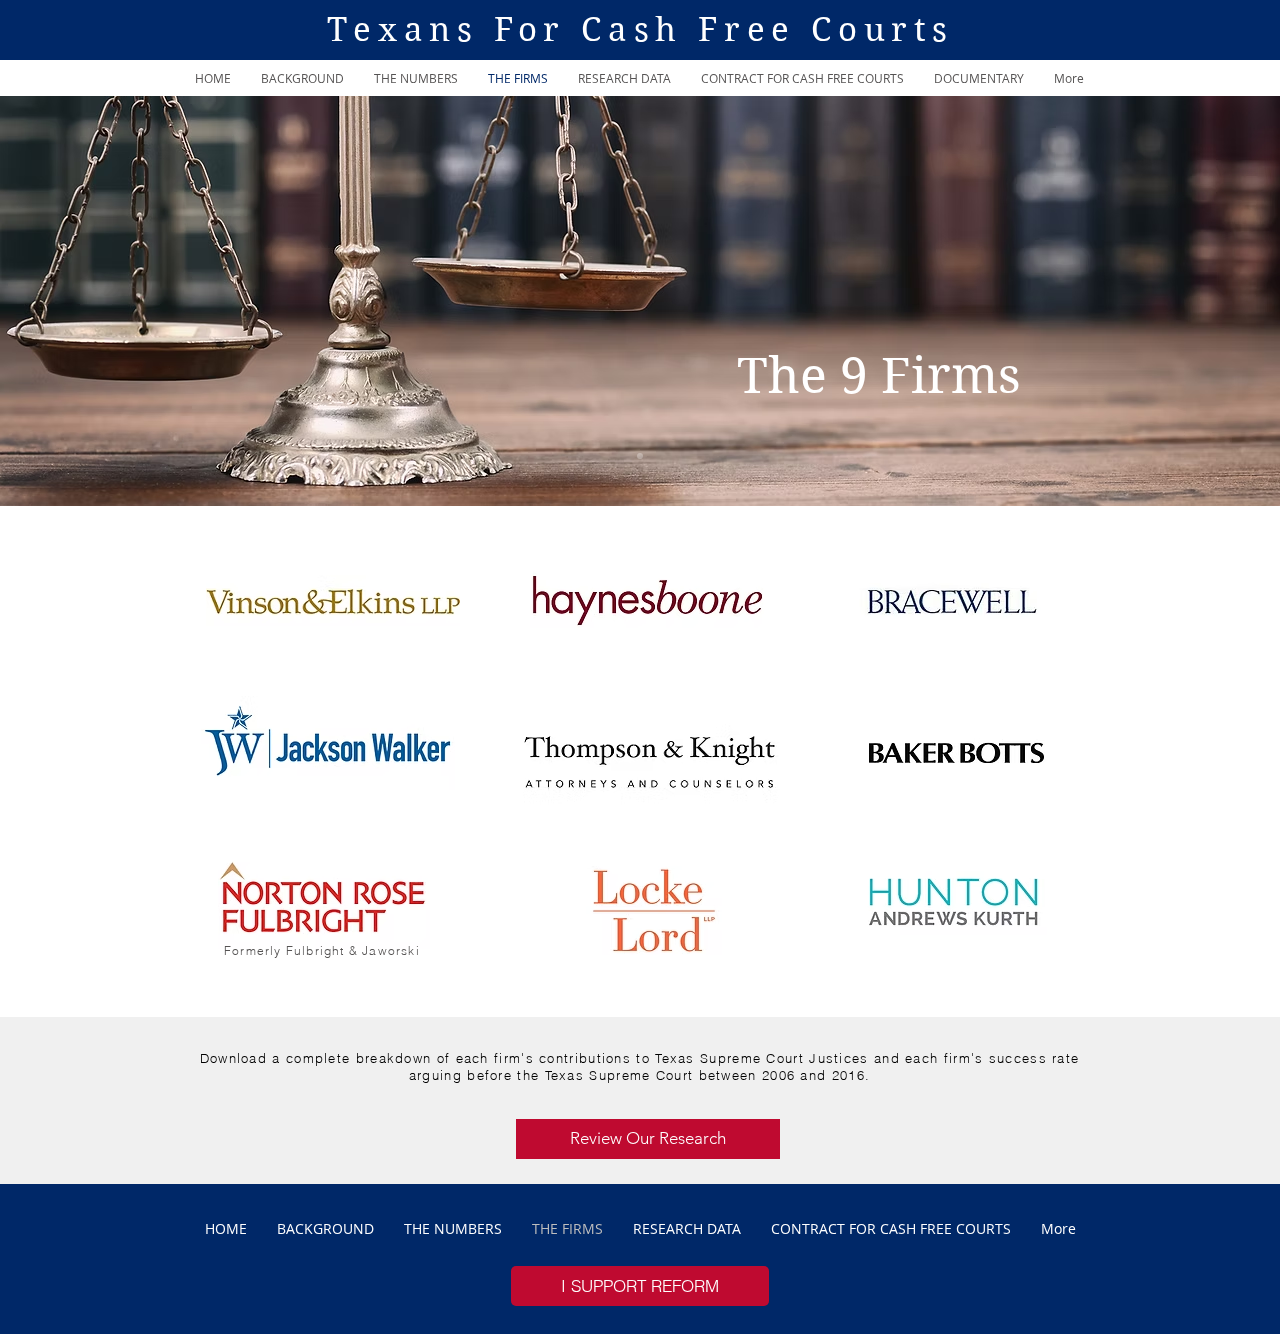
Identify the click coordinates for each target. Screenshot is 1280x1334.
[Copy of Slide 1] (640, 456)
